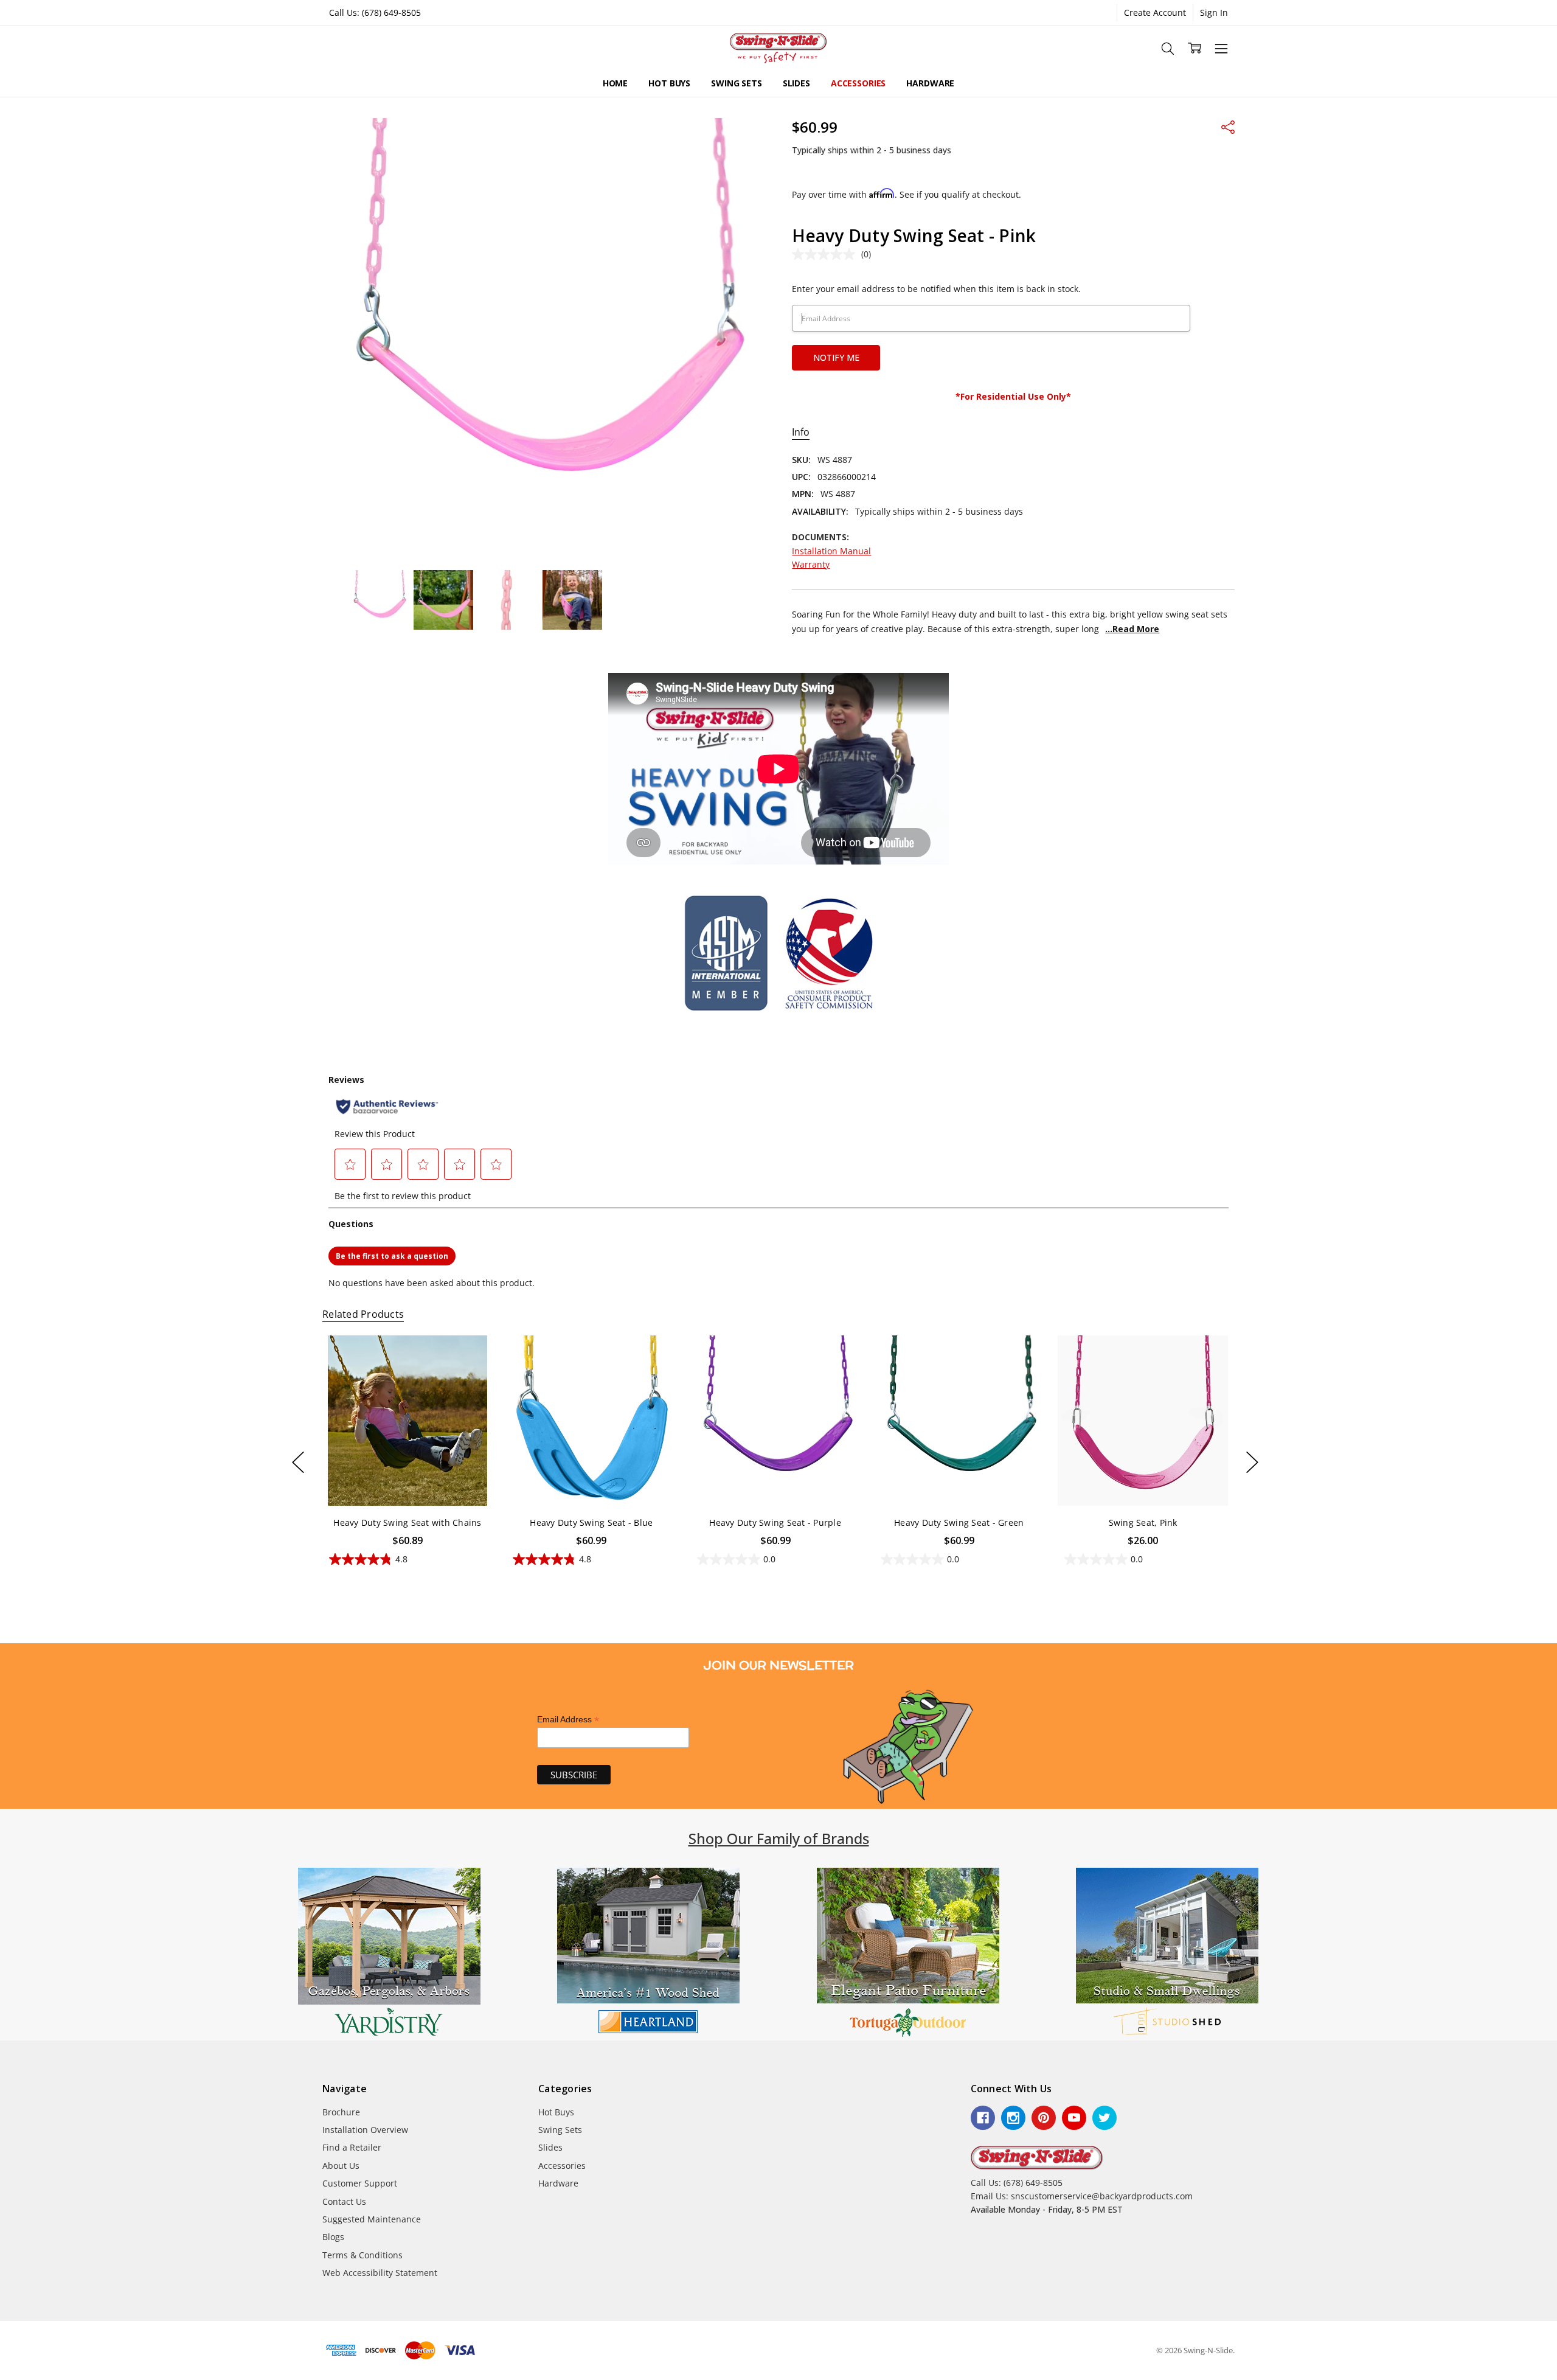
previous (298, 1462)
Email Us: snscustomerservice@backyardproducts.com (1082, 2196)
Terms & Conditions (362, 2255)
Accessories (858, 83)
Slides (796, 83)
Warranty (811, 564)
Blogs (333, 2237)
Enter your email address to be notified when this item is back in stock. (936, 289)
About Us (341, 2166)
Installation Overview (365, 2130)
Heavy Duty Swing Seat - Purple (775, 1522)
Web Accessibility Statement (380, 2273)
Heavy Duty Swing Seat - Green (959, 1522)
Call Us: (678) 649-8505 (375, 12)
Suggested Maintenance (372, 2219)
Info (801, 432)
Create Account (1155, 12)
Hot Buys (669, 83)
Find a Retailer (352, 2147)
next (1252, 1462)
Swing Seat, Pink (1143, 1522)
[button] (389, 1954)
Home (615, 83)
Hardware (930, 83)
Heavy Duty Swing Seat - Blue (591, 1522)
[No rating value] (827, 254)
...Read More (1132, 629)
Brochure (341, 2112)
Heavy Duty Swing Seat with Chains (407, 1522)
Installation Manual (831, 551)
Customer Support (360, 2183)
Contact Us (344, 2201)
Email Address (568, 1720)
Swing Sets (737, 83)
